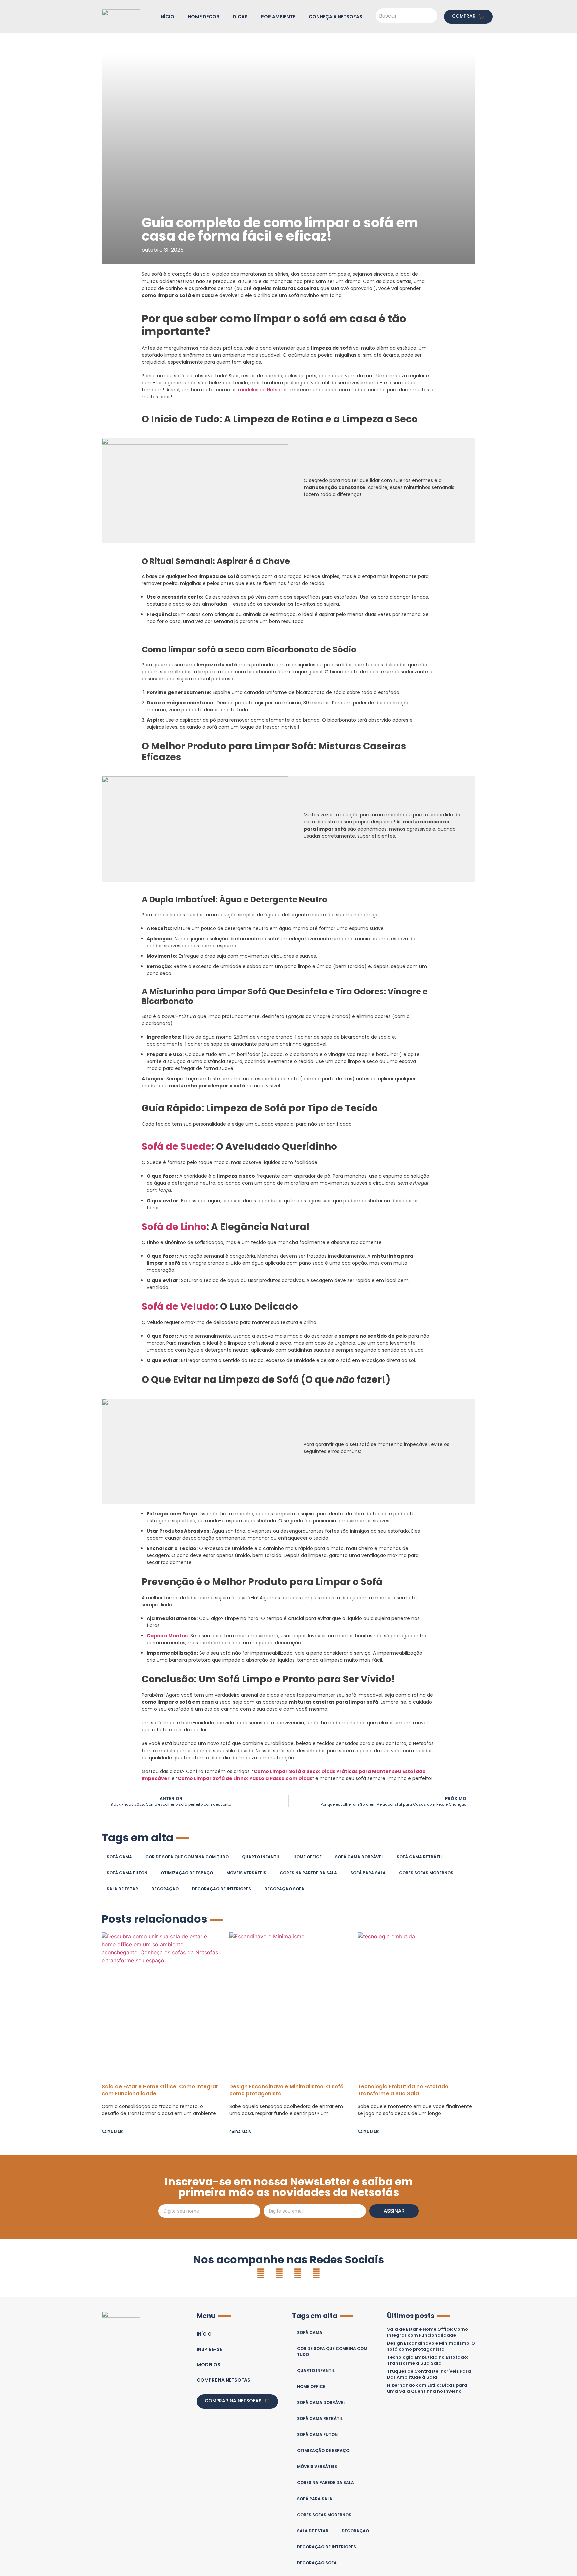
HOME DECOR (204, 17)
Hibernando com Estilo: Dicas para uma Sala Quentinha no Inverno (427, 2388)
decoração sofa (284, 1889)
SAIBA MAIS (112, 2132)
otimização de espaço (187, 1873)
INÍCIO (167, 17)
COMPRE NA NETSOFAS (224, 2380)
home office (307, 1857)
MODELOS (209, 2365)
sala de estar (122, 1889)
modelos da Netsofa (262, 390)
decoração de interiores (222, 1889)
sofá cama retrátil (420, 1857)
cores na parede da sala (308, 1873)
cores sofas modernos (426, 1873)
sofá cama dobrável (359, 1857)
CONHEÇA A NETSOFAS (335, 17)
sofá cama (119, 1857)
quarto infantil (261, 1857)
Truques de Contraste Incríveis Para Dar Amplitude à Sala (429, 2374)
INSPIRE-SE (209, 2349)
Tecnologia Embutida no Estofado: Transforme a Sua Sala (404, 2090)
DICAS (240, 17)
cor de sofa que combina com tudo (187, 1857)
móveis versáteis (246, 1873)
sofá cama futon (127, 1873)
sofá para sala (368, 1873)
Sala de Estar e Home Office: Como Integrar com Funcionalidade (428, 2332)
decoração (165, 1889)
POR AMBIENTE (278, 17)
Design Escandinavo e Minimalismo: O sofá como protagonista (431, 2346)
